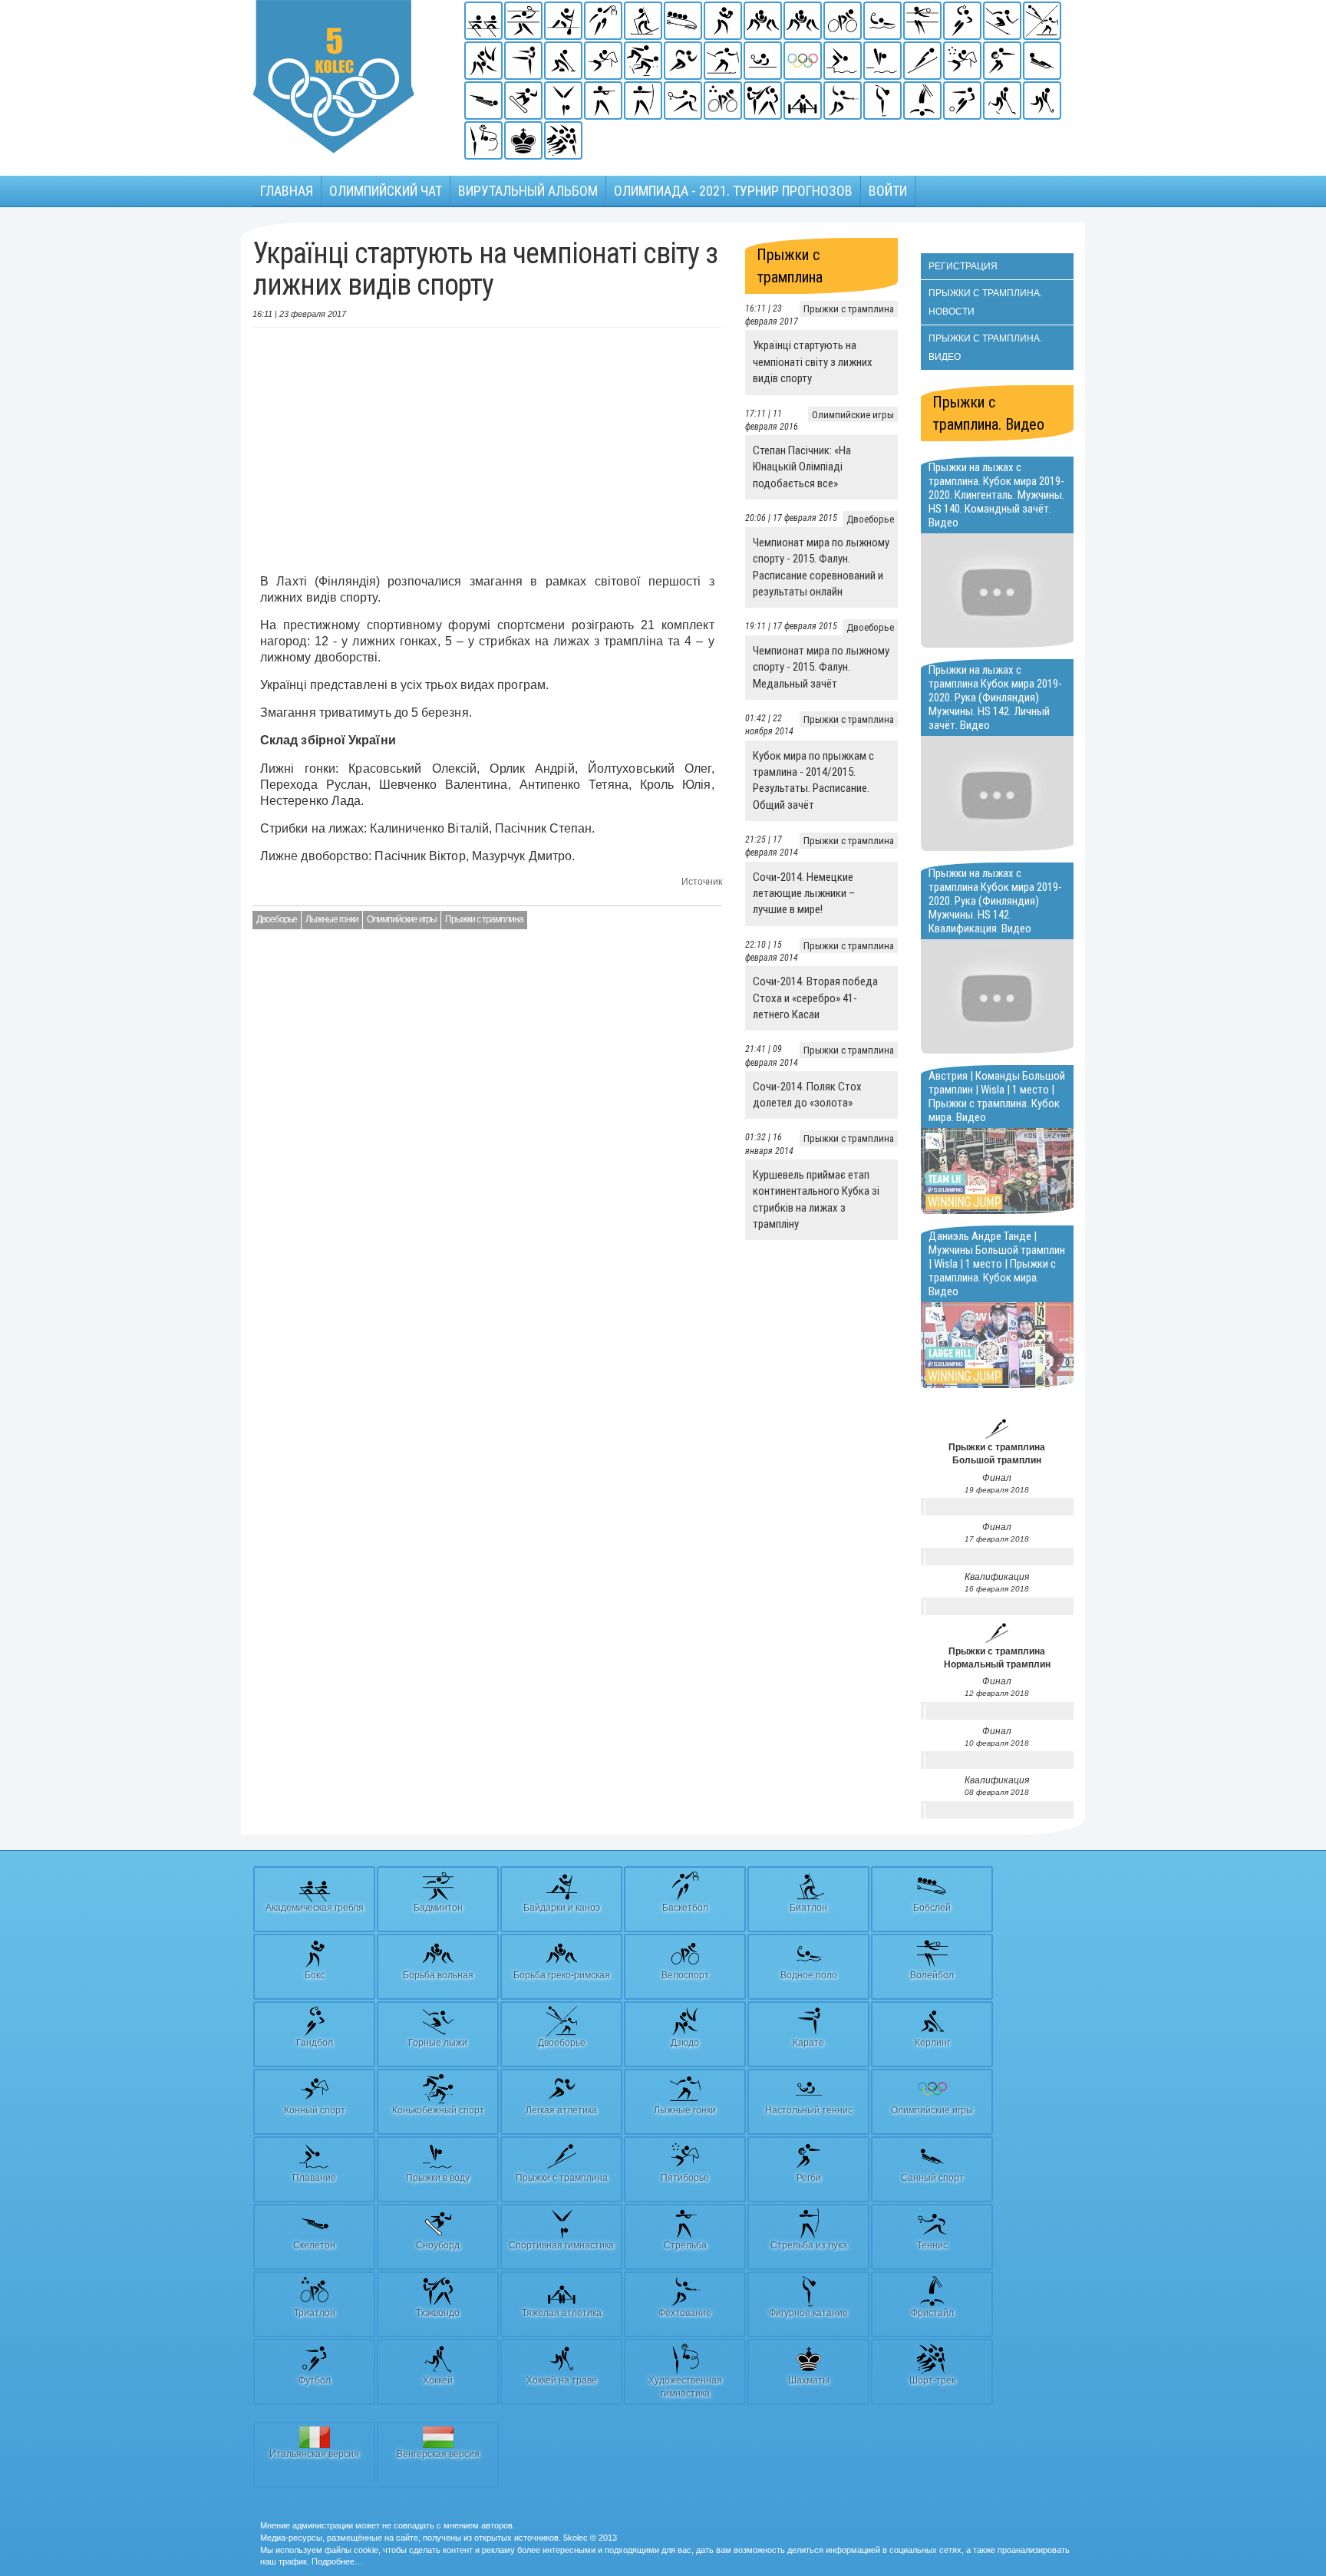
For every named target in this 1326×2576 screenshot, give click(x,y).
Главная (287, 191)
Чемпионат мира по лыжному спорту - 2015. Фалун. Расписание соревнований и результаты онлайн (821, 567)
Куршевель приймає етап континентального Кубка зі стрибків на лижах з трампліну (816, 1199)
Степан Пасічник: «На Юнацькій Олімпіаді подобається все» (802, 467)
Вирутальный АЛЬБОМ (528, 191)
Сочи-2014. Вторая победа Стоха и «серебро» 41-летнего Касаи (815, 998)
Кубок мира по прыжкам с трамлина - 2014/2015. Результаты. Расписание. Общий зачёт (813, 780)
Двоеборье (277, 919)
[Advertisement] (487, 450)
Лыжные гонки (332, 919)
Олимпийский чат (386, 191)
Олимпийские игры (402, 919)
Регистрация (963, 266)
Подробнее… (337, 2561)
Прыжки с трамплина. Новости (985, 302)
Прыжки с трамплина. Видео (985, 348)
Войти (888, 191)
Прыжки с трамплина (484, 919)
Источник (702, 882)
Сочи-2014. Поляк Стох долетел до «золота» (807, 1095)
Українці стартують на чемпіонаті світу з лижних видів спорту (813, 362)
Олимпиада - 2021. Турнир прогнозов (733, 191)
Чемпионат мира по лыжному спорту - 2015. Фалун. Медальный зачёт (821, 667)
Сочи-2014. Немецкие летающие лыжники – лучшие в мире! (804, 894)
